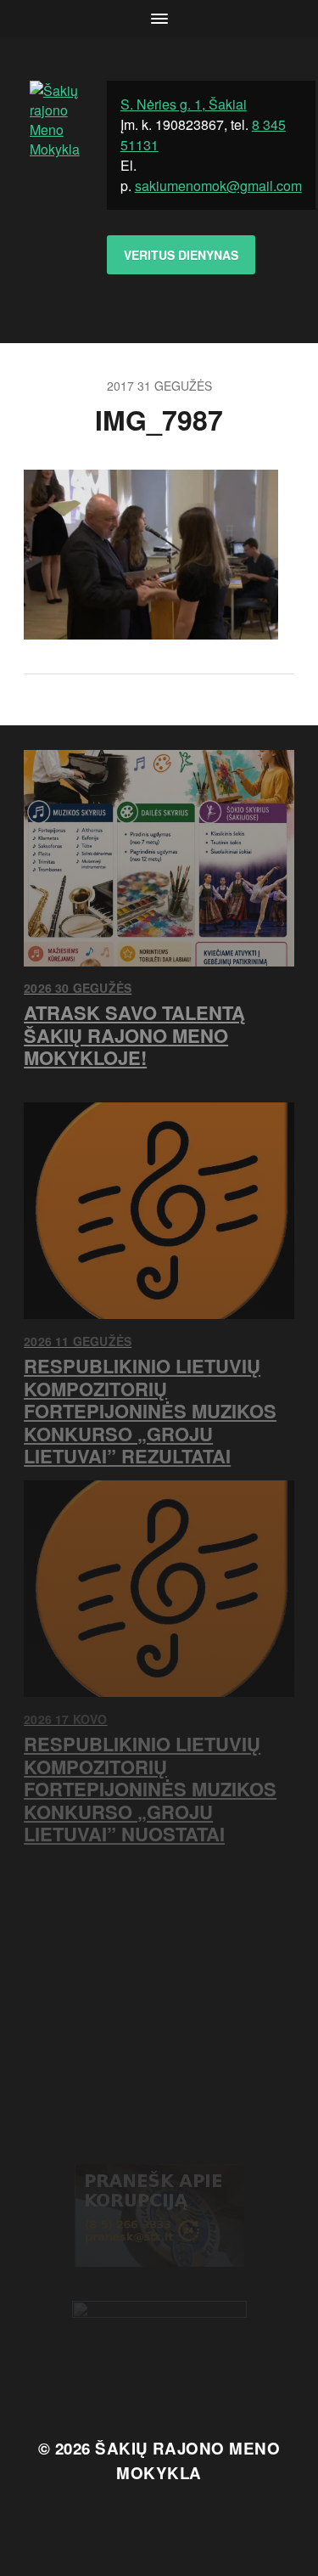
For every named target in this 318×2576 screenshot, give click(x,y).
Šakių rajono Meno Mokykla (187, 2460)
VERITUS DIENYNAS (181, 255)
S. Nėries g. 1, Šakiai (184, 104)
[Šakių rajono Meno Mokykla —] (55, 190)
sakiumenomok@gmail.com (218, 186)
